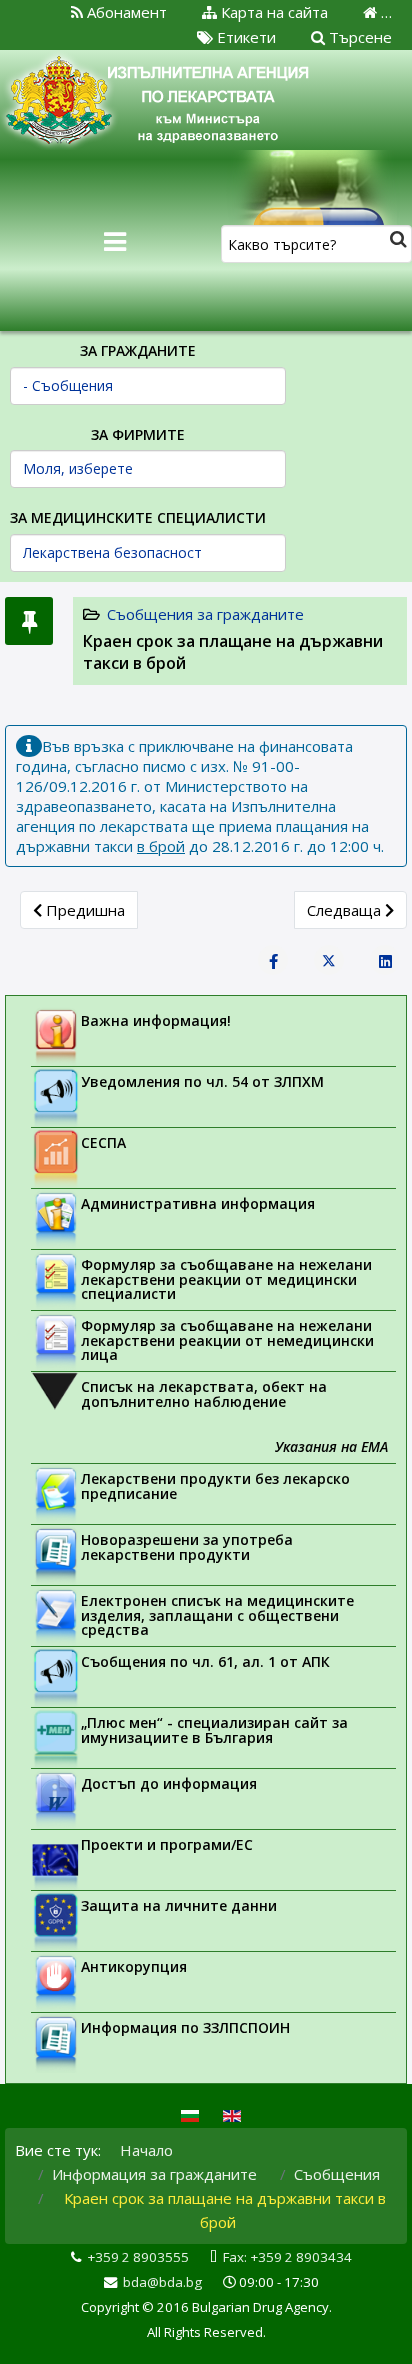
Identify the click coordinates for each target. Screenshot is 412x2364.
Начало (146, 2150)
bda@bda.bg (162, 2282)
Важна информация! (156, 1020)
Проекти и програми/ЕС (167, 1844)
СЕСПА (103, 1142)
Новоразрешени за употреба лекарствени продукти (187, 1547)
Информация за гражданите (154, 2174)
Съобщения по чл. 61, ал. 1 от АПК (205, 1661)
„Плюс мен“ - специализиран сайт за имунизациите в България (214, 1730)
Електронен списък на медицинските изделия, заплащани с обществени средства (217, 1615)
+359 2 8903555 (138, 2257)
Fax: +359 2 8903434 (287, 2257)
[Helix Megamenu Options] (115, 242)
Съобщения (337, 2174)
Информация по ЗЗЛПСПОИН (185, 2027)
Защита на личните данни (179, 1905)
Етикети (244, 37)
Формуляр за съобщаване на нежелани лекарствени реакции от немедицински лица (227, 1340)
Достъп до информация (169, 1783)
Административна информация (198, 1203)
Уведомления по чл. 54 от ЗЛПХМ (202, 1081)
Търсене (358, 37)
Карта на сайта (272, 12)
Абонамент (125, 12)
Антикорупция (134, 1966)
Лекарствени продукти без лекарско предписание (215, 1486)
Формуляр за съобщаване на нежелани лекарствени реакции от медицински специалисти (226, 1279)
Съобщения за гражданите (205, 614)
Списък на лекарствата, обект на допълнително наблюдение (204, 1394)
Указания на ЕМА (331, 1446)
